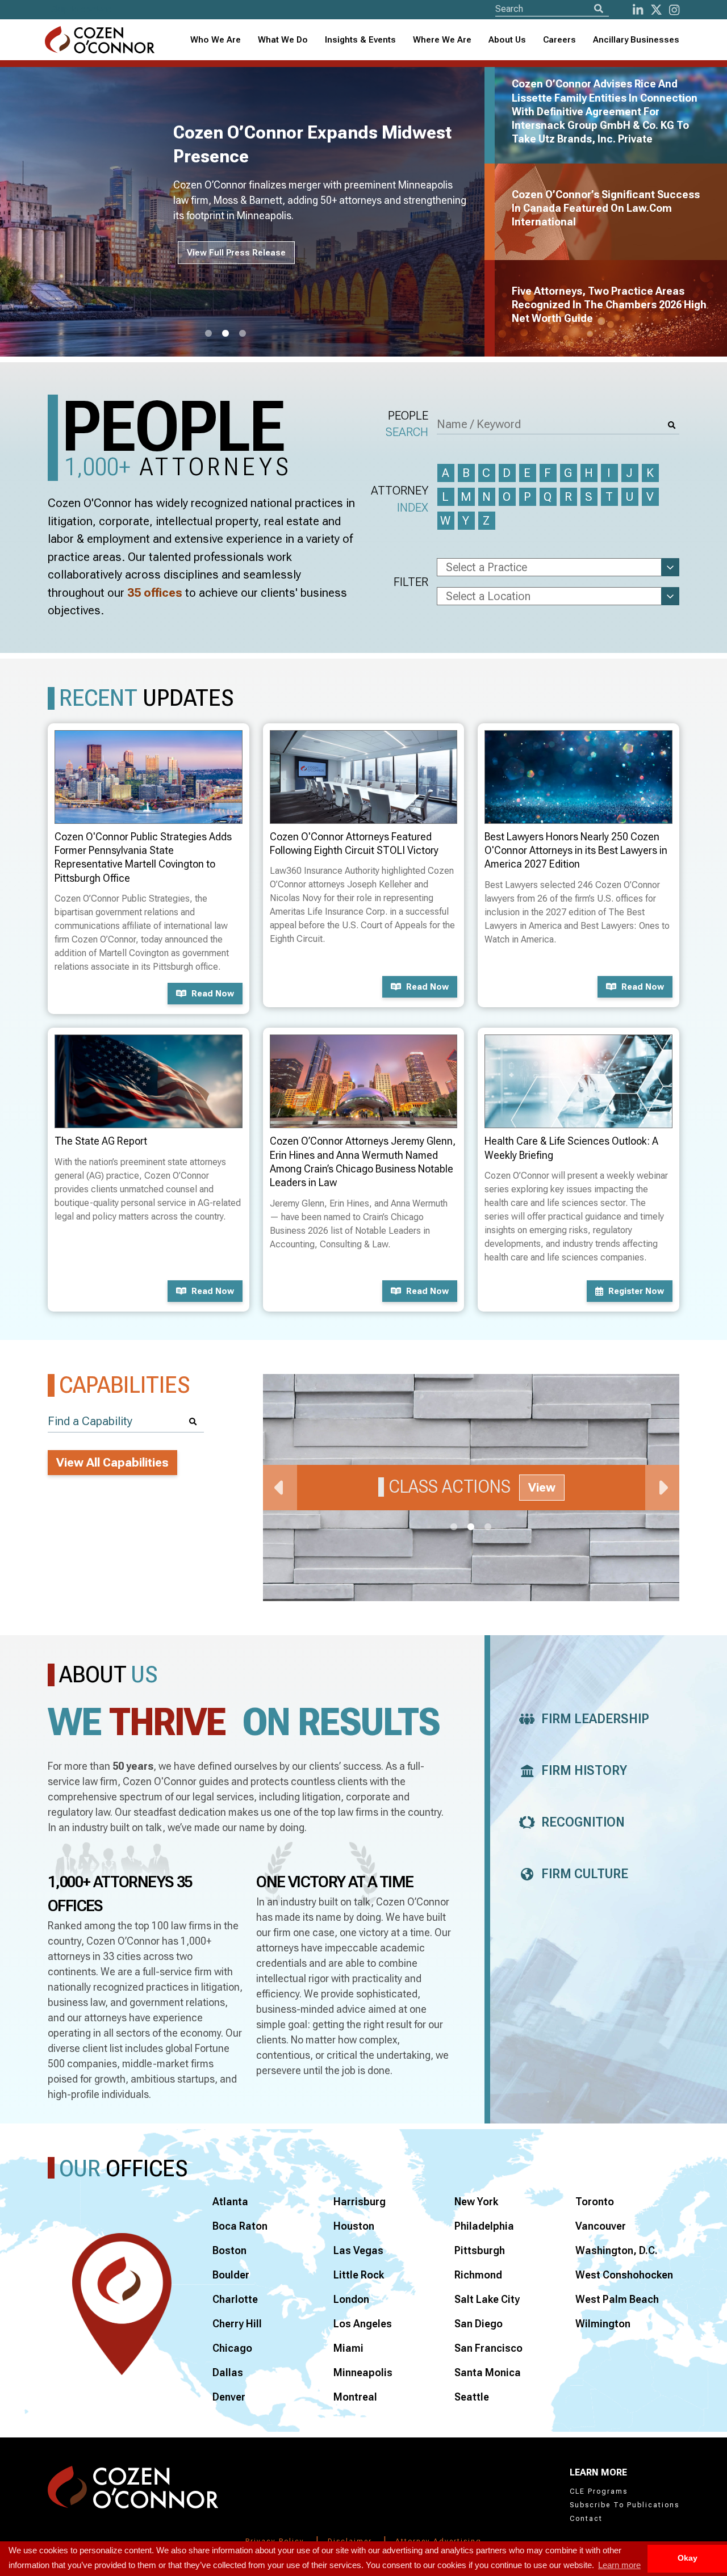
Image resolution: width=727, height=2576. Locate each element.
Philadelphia (484, 2226)
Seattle (472, 2397)
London (351, 2299)
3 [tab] (243, 334)
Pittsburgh (480, 2250)
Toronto (595, 2202)
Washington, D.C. (617, 2250)
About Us (507, 40)
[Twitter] (656, 10)
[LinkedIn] (638, 10)
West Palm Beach (617, 2299)
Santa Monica (488, 2372)
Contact (586, 2519)
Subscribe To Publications (624, 2505)
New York (476, 2202)
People (407, 424)
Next (662, 1488)
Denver (229, 2397)
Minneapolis (363, 2372)
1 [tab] (208, 334)
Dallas (228, 2372)
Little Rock (359, 2275)
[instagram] (674, 10)
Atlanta (230, 2202)
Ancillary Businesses (636, 40)
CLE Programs (599, 2491)
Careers (559, 40)
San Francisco (488, 2348)
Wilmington (603, 2324)
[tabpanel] (249, 212)
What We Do (283, 40)
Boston (229, 2250)
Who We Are (216, 40)
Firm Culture (585, 1874)
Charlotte (235, 2299)
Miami (348, 2348)
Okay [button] (688, 2558)
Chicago (232, 2348)
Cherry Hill (237, 2324)
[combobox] (360, 40)
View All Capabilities (112, 1463)
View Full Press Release (236, 253)
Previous (280, 1488)
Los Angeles (363, 2324)
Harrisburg (360, 2202)
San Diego (479, 2324)
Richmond (478, 2275)
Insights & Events (360, 40)
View (542, 1488)
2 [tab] (225, 334)
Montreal (355, 2397)
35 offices (155, 593)
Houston (354, 2226)
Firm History (584, 1771)
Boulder (231, 2275)
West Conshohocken (624, 2275)
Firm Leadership (595, 1719)
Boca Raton (240, 2226)
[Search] (599, 9)
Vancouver (601, 2226)
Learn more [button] (619, 2565)
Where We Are (442, 40)
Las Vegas (358, 2250)
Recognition (583, 1822)
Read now (213, 994)
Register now (636, 1291)
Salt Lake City (487, 2299)
